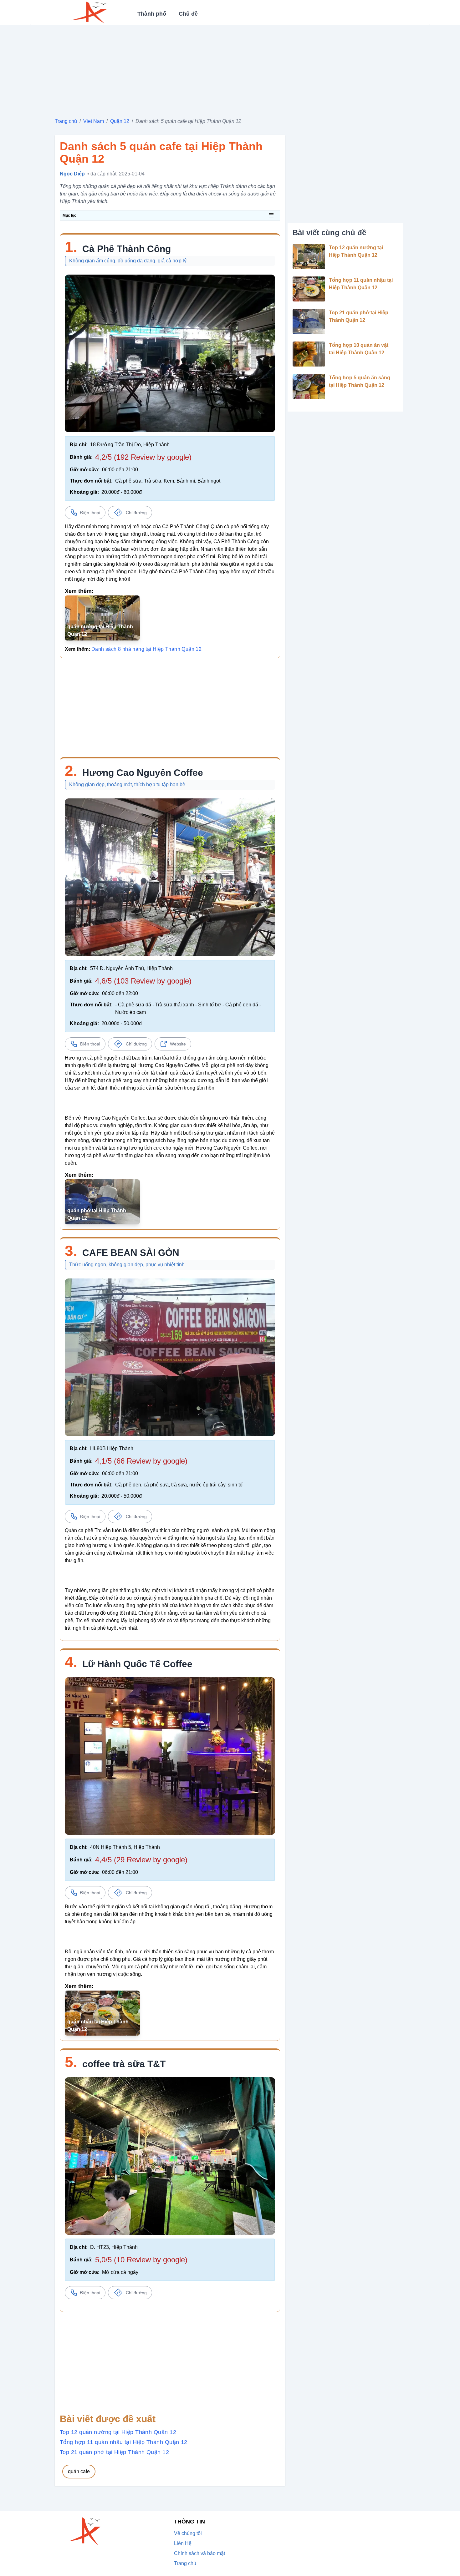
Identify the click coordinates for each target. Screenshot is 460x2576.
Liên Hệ (183, 2543)
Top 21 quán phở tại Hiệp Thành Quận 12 (114, 2452)
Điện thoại (90, 513)
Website (178, 1044)
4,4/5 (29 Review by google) (141, 1860)
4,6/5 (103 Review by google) (143, 981)
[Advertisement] (230, 69)
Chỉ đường (136, 513)
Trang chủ (66, 121)
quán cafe (79, 2471)
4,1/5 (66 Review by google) (141, 1461)
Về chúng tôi (188, 2533)
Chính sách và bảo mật (199, 2553)
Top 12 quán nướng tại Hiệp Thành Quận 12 (118, 2432)
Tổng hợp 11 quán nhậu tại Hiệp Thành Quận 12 (124, 2442)
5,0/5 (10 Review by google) (141, 2260)
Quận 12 (120, 121)
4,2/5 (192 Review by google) (143, 457)
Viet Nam (94, 121)
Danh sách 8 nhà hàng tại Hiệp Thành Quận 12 (146, 649)
